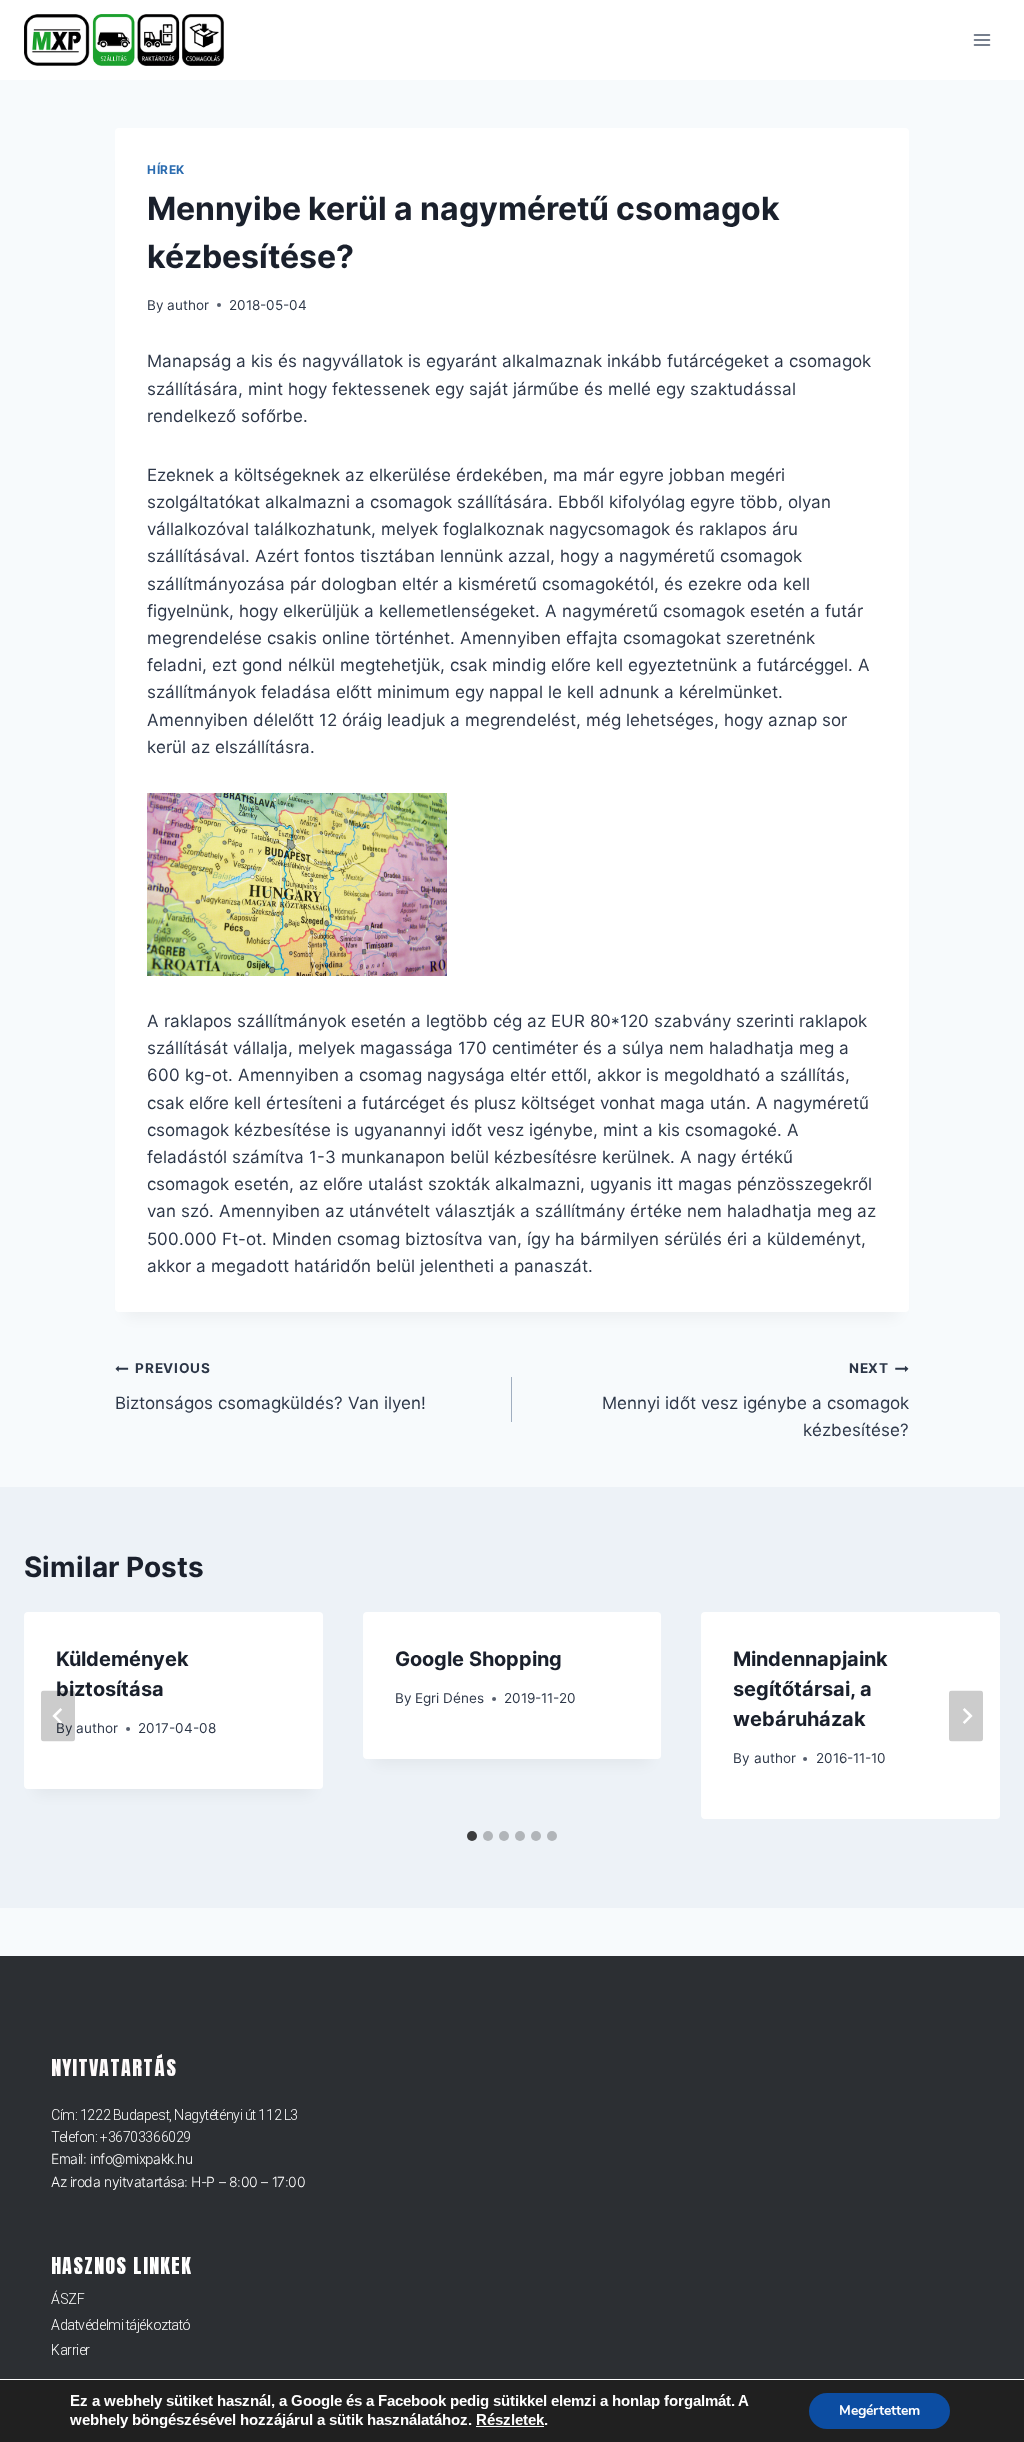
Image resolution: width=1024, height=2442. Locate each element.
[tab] (472, 1836)
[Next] (966, 1715)
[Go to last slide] (58, 1715)
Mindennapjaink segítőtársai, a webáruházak (810, 1689)
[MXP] (132, 40)
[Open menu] (981, 39)
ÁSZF (67, 2299)
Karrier (70, 2350)
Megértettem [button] (879, 2410)
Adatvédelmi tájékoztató (121, 2325)
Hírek (166, 169)
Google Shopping (478, 1659)
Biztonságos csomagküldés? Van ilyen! (270, 1386)
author (188, 305)
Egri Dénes (449, 1698)
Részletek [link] (510, 2420)
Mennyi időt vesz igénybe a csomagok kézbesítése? (755, 1400)
